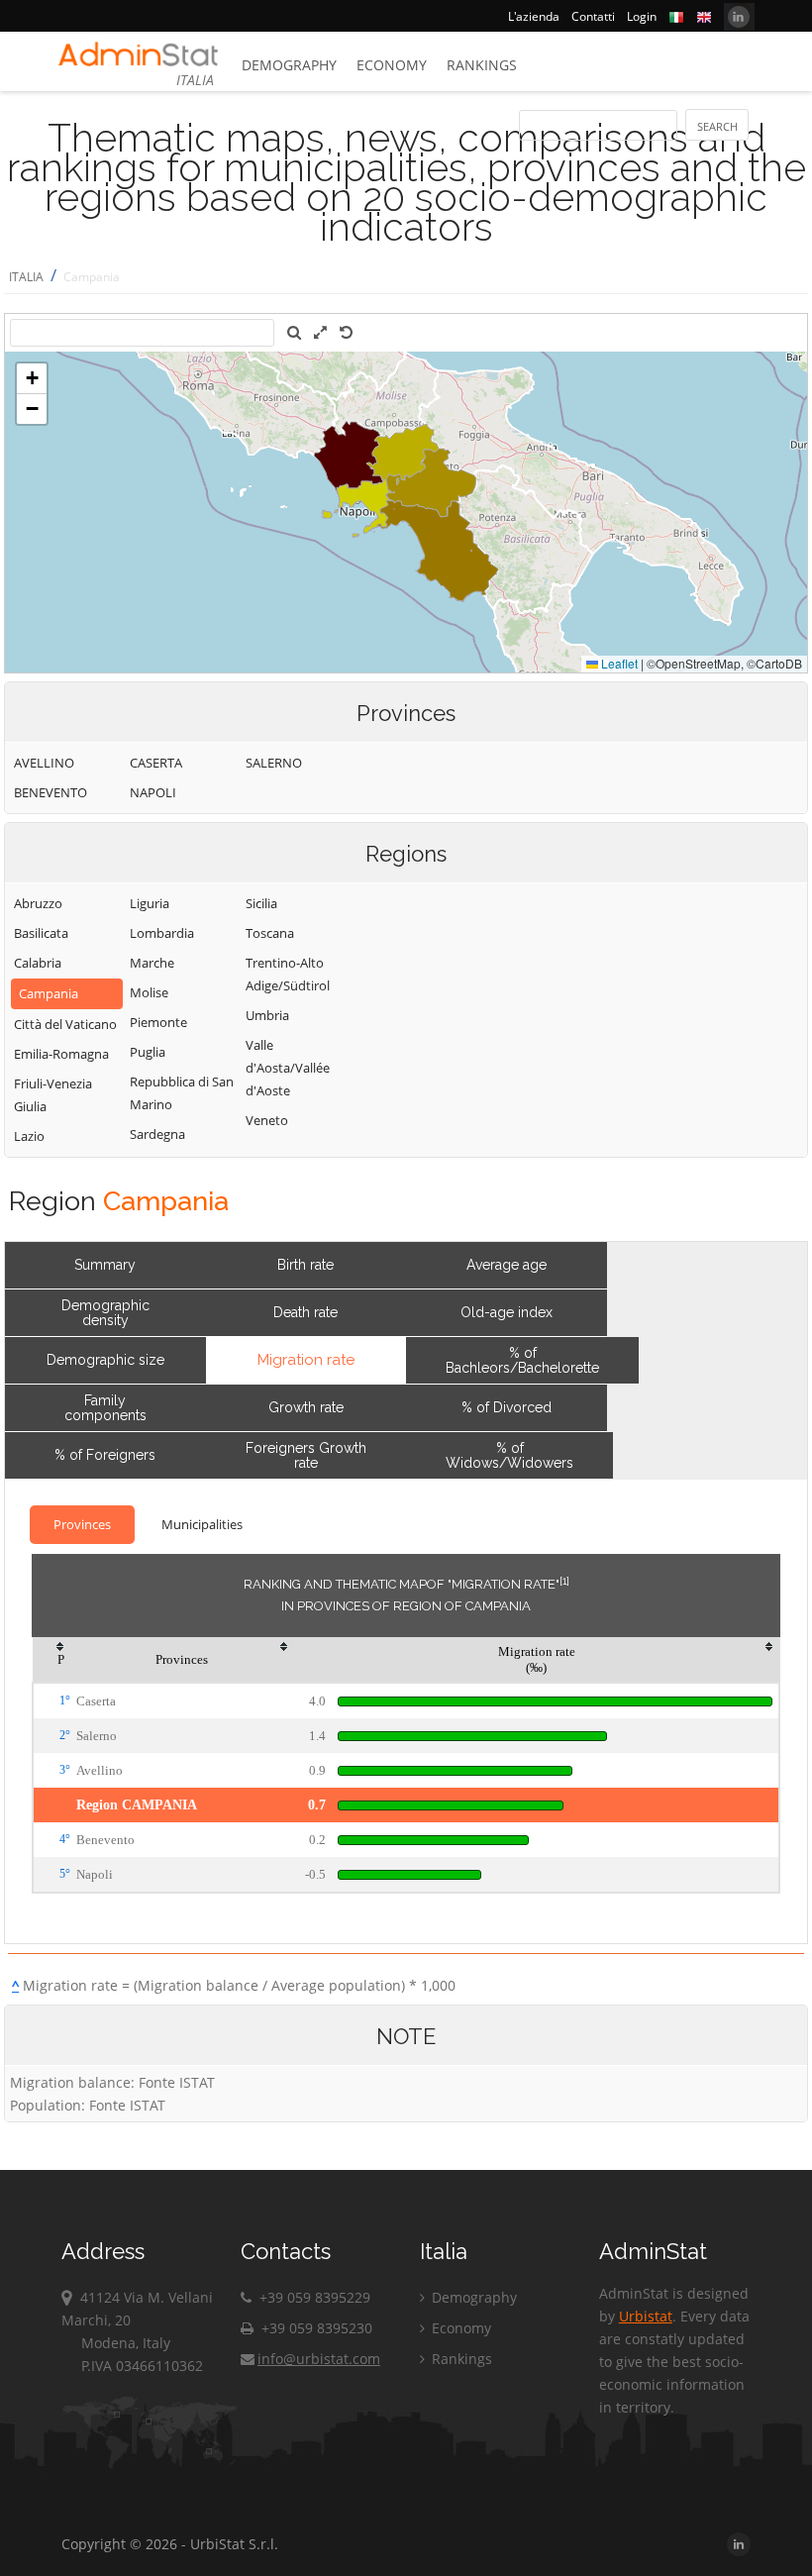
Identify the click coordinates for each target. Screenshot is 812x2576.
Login (642, 16)
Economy (392, 65)
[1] (564, 1581)
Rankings (482, 65)
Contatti (593, 16)
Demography (289, 65)
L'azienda (534, 16)
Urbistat (646, 2316)
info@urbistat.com (319, 2359)
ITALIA (26, 277)
